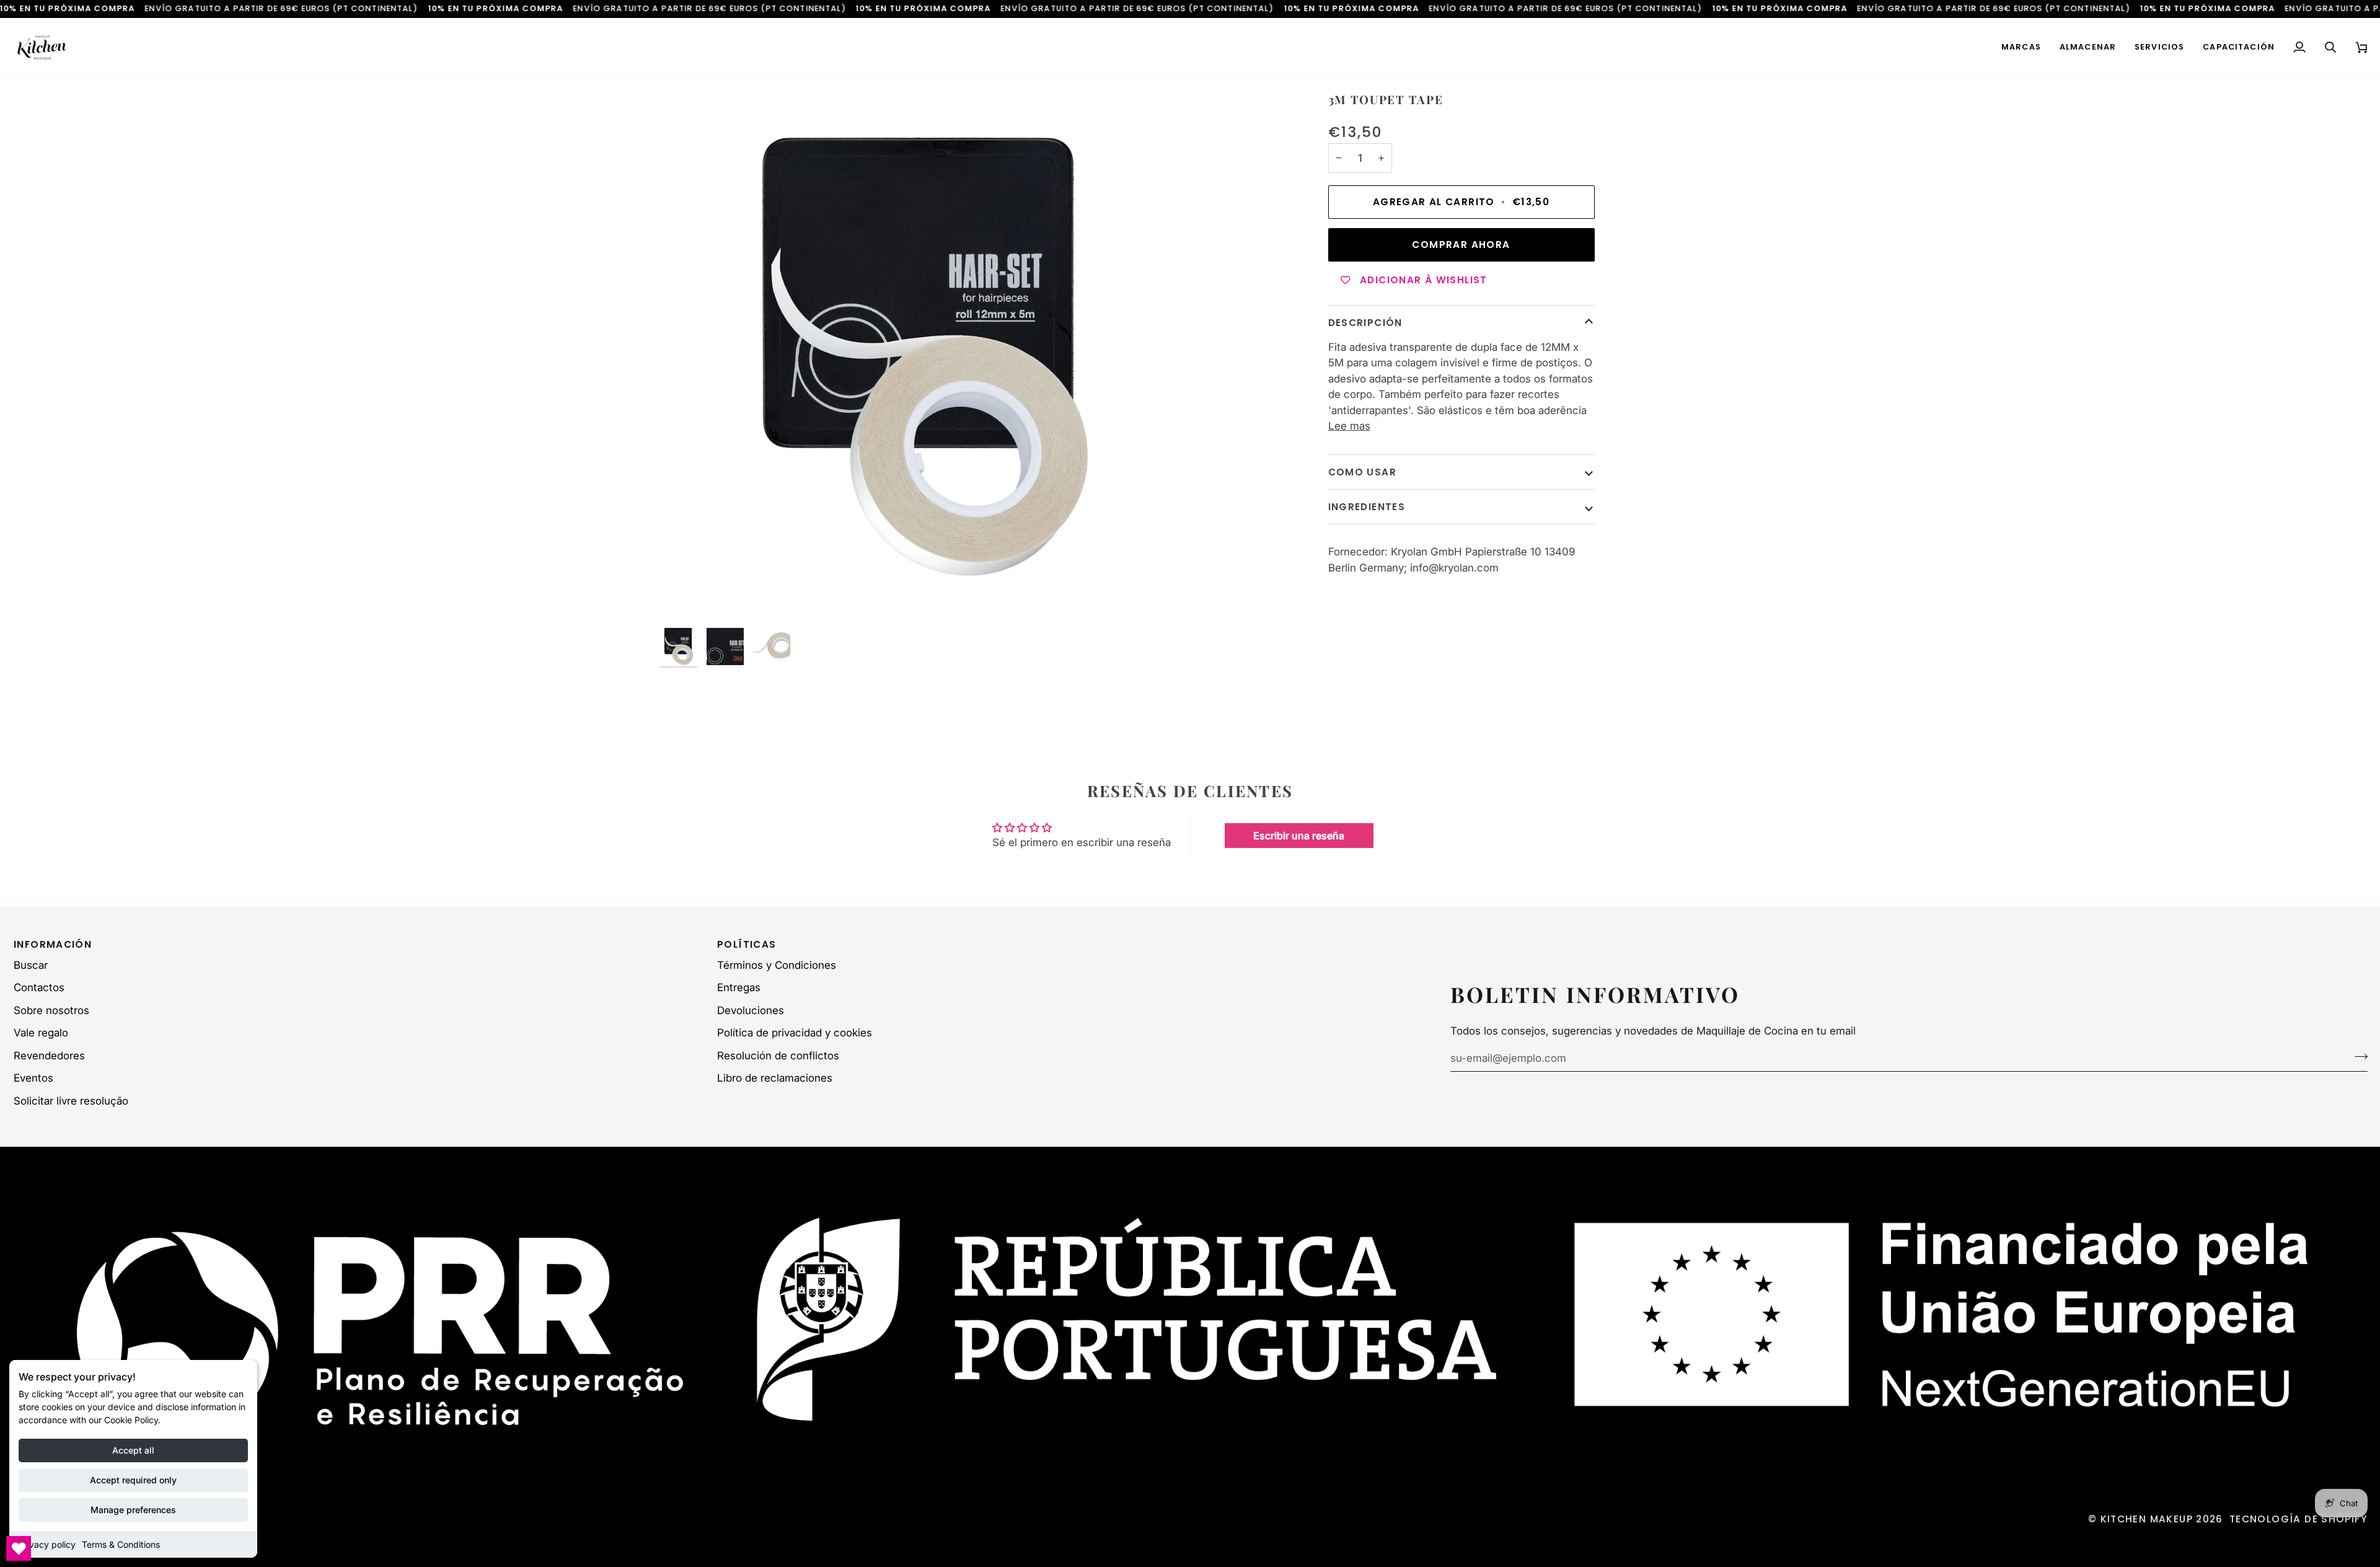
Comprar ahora (1461, 245)
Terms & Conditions (121, 1544)
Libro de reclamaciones (775, 1078)
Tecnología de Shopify (2298, 1519)
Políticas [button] (747, 944)
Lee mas (1349, 426)
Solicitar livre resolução (71, 1101)
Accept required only (133, 1480)
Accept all (133, 1450)
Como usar (1362, 472)
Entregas (739, 987)
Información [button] (53, 944)
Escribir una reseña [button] (1299, 836)
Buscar (31, 965)
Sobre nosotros (51, 1010)
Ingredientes (1367, 507)
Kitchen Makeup (2147, 1519)
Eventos (33, 1078)
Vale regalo (41, 1033)
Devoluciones (751, 1010)
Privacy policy (47, 1544)
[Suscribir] (2357, 1057)
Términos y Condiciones (777, 965)
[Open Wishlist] (19, 1548)
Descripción (1365, 323)
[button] (2021, 47)
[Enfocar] (925, 357)
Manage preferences (133, 1510)
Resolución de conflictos (778, 1056)
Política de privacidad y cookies (795, 1033)
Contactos (39, 987)
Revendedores (49, 1056)
